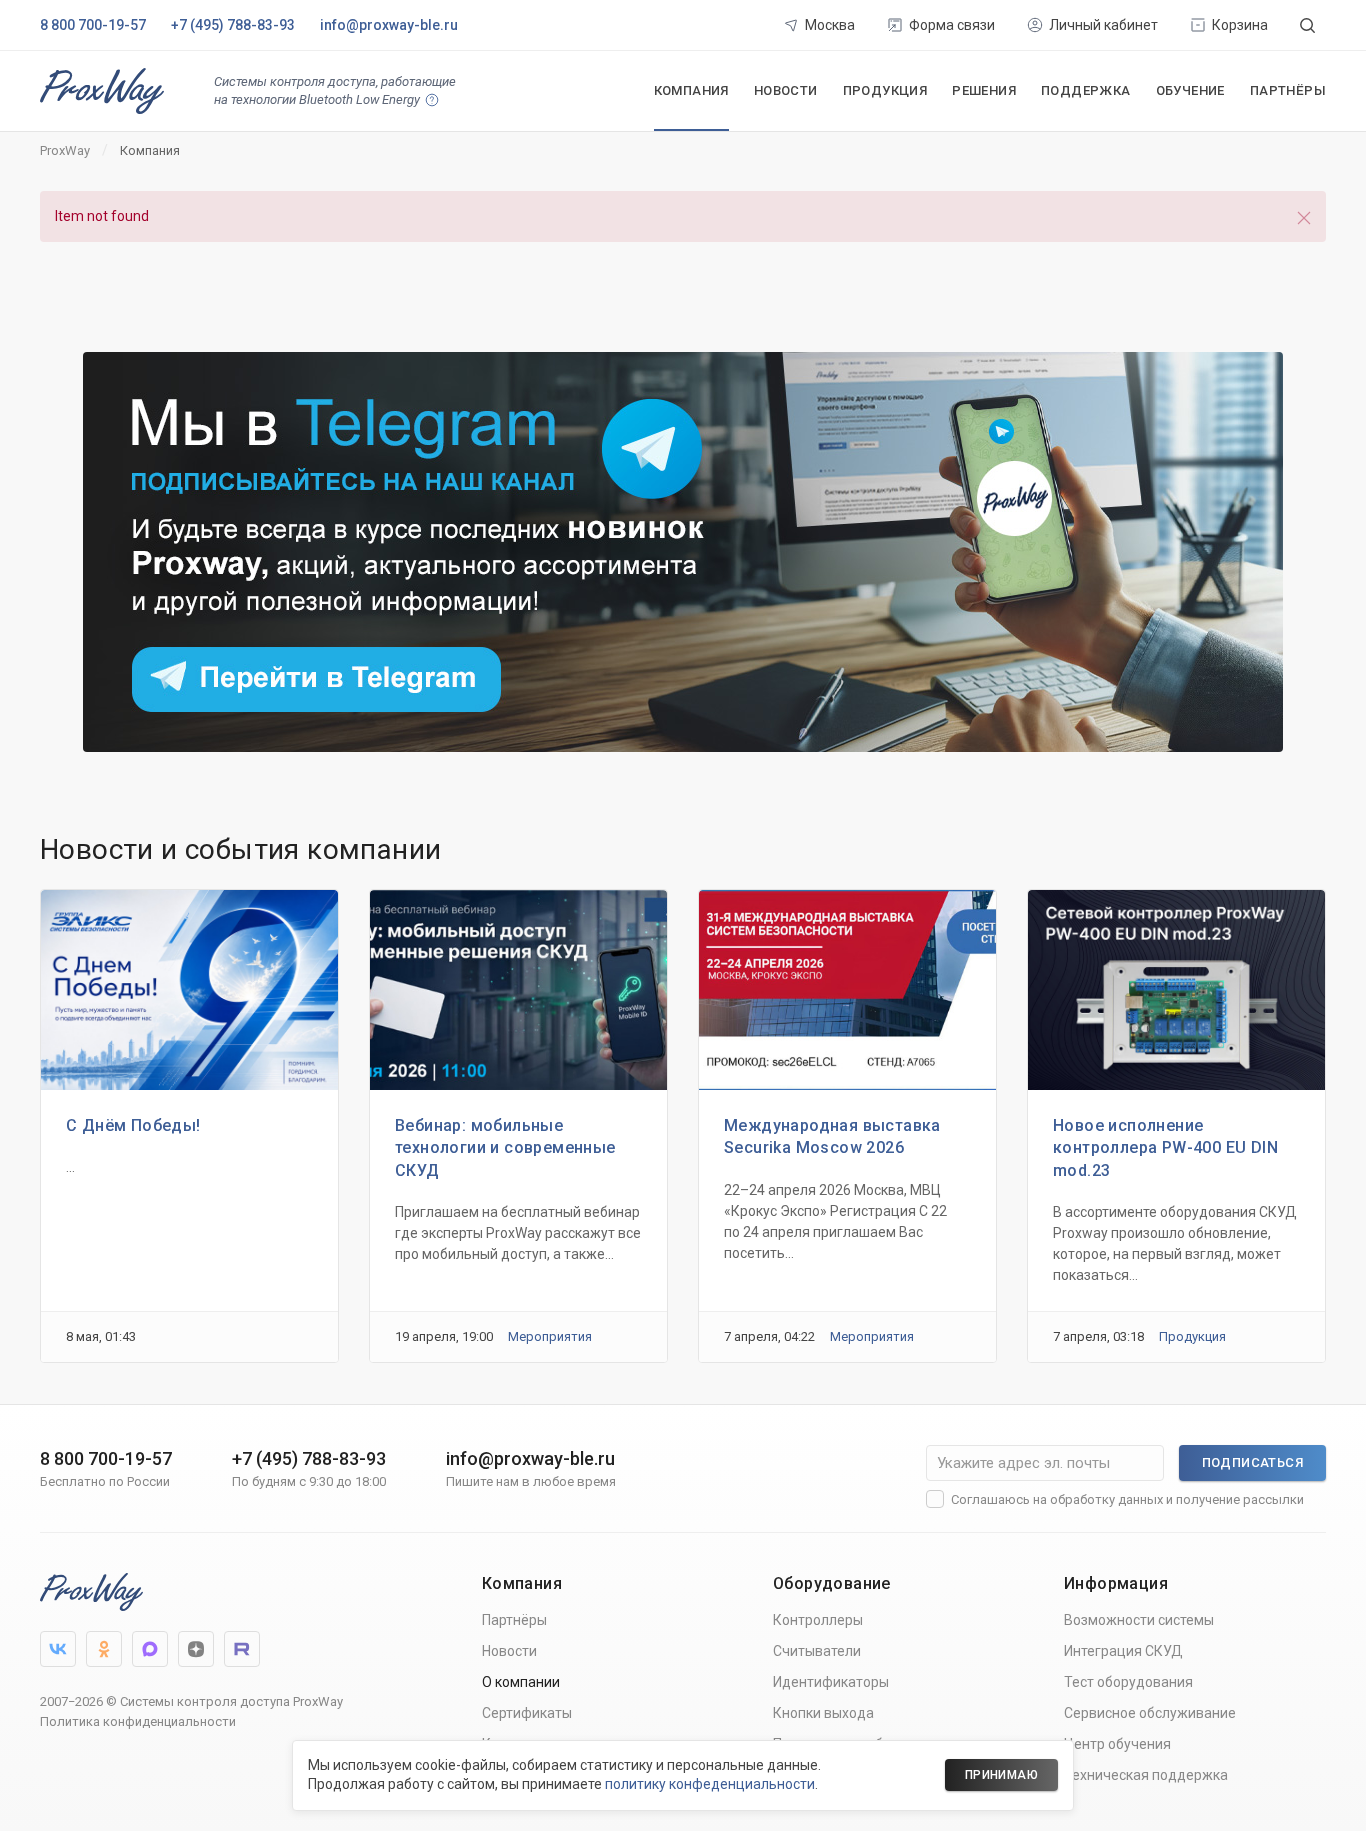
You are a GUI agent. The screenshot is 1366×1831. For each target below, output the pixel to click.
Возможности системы (1139, 1620)
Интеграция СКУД (1123, 1651)
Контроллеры (818, 1620)
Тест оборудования (1128, 1682)
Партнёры (1288, 90)
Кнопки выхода (823, 1713)
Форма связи (952, 25)
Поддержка (1086, 90)
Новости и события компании (240, 849)
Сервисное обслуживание (1150, 1713)
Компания (691, 90)
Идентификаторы (831, 1682)
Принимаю (1001, 1775)
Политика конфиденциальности (138, 1721)
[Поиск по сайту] (1307, 25)
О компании (521, 1682)
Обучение (1190, 90)
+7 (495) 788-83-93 (233, 25)
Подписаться (1252, 1462)
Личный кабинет (1103, 25)
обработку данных (1106, 1499)
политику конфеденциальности (710, 1784)
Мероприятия (550, 1337)
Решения (984, 90)
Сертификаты (527, 1713)
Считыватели (817, 1651)
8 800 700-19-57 (93, 25)
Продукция (885, 90)
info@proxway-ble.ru (389, 25)
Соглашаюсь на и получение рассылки (1127, 1499)
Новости (786, 90)
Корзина (1240, 25)
